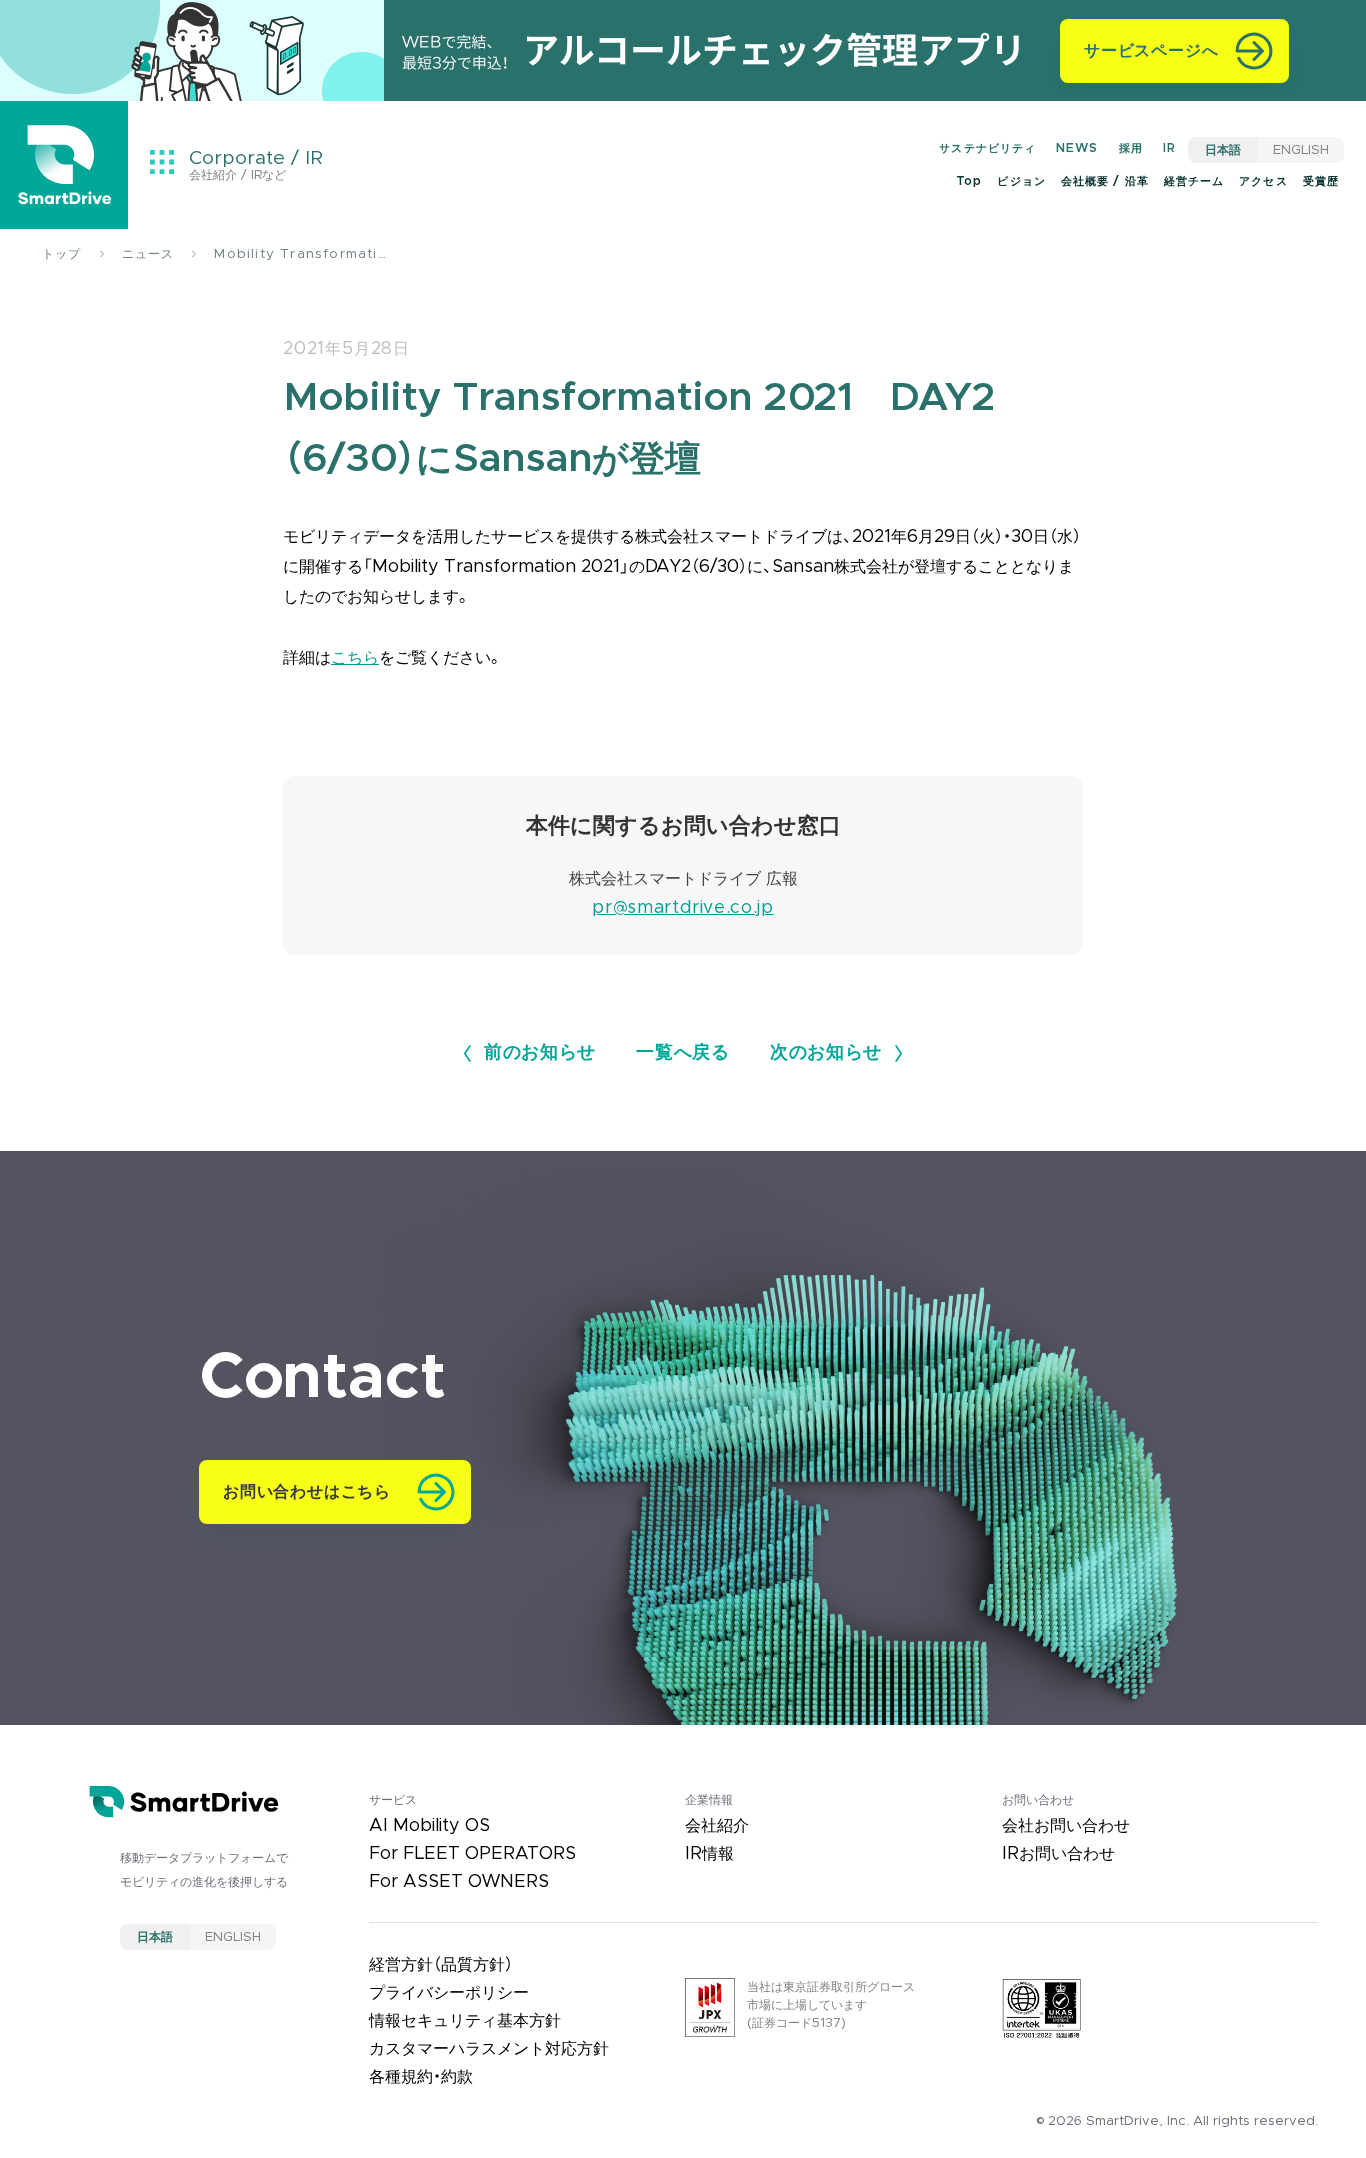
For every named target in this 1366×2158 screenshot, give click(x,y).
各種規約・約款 (421, 2077)
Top (969, 181)
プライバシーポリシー (449, 1993)
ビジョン (1021, 181)
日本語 (1223, 150)
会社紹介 (717, 1826)
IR (1169, 148)
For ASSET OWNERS (459, 1882)
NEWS (1077, 148)
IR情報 (709, 1854)
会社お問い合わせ (1066, 1826)
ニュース (148, 254)
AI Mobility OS (429, 1826)
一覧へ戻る (683, 1053)
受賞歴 (1321, 181)
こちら (355, 658)
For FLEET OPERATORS (472, 1854)
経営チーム (1194, 181)
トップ (62, 254)
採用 (1131, 148)
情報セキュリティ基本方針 (465, 2021)
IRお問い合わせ (1058, 1854)
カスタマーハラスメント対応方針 (489, 2049)
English (1301, 150)
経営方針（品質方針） (441, 1965)
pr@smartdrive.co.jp (682, 908)
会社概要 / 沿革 (1105, 181)
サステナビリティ (987, 148)
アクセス (1263, 181)
